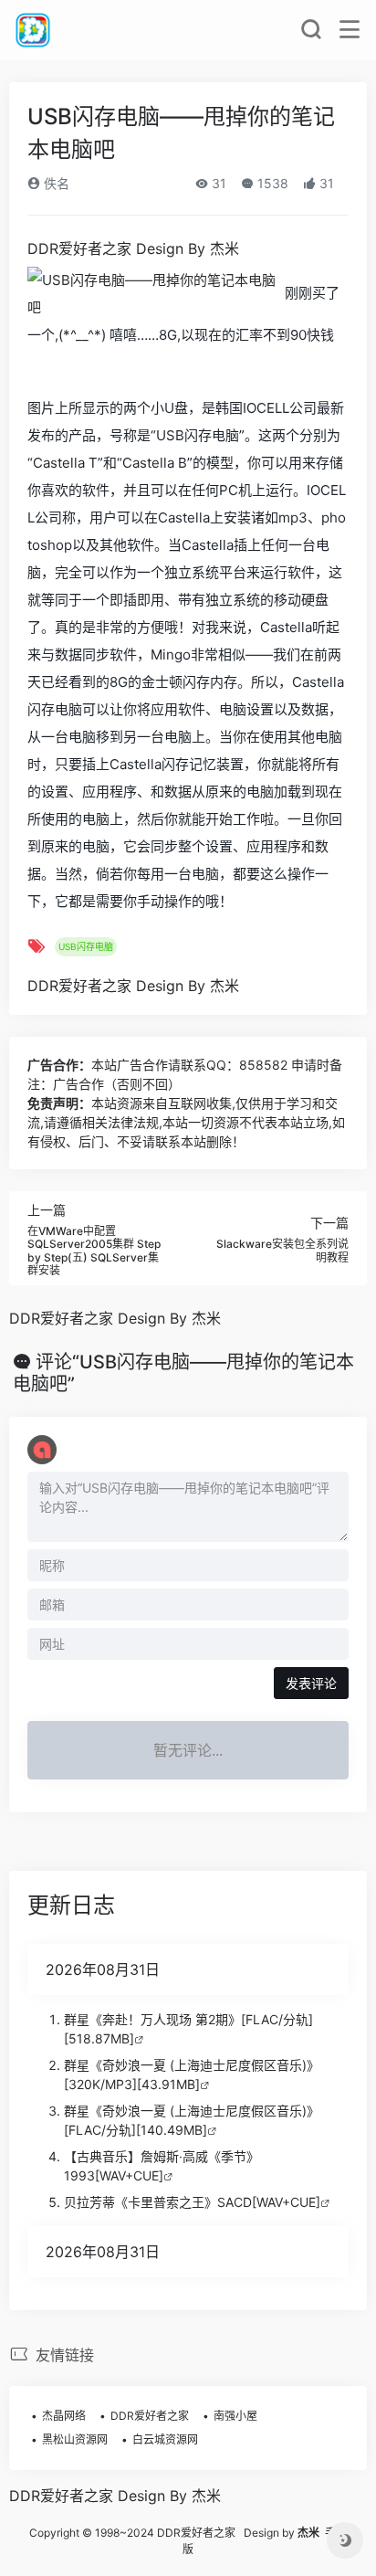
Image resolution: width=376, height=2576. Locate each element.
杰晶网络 (64, 2416)
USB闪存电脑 (86, 946)
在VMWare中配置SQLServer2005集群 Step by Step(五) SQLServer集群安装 (94, 1251)
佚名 (55, 183)
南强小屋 (235, 2416)
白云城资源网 (165, 2439)
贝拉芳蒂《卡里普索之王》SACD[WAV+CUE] (192, 2202)
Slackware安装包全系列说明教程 (282, 1250)
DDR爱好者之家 (150, 2416)
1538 (271, 183)
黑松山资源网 (75, 2439)
